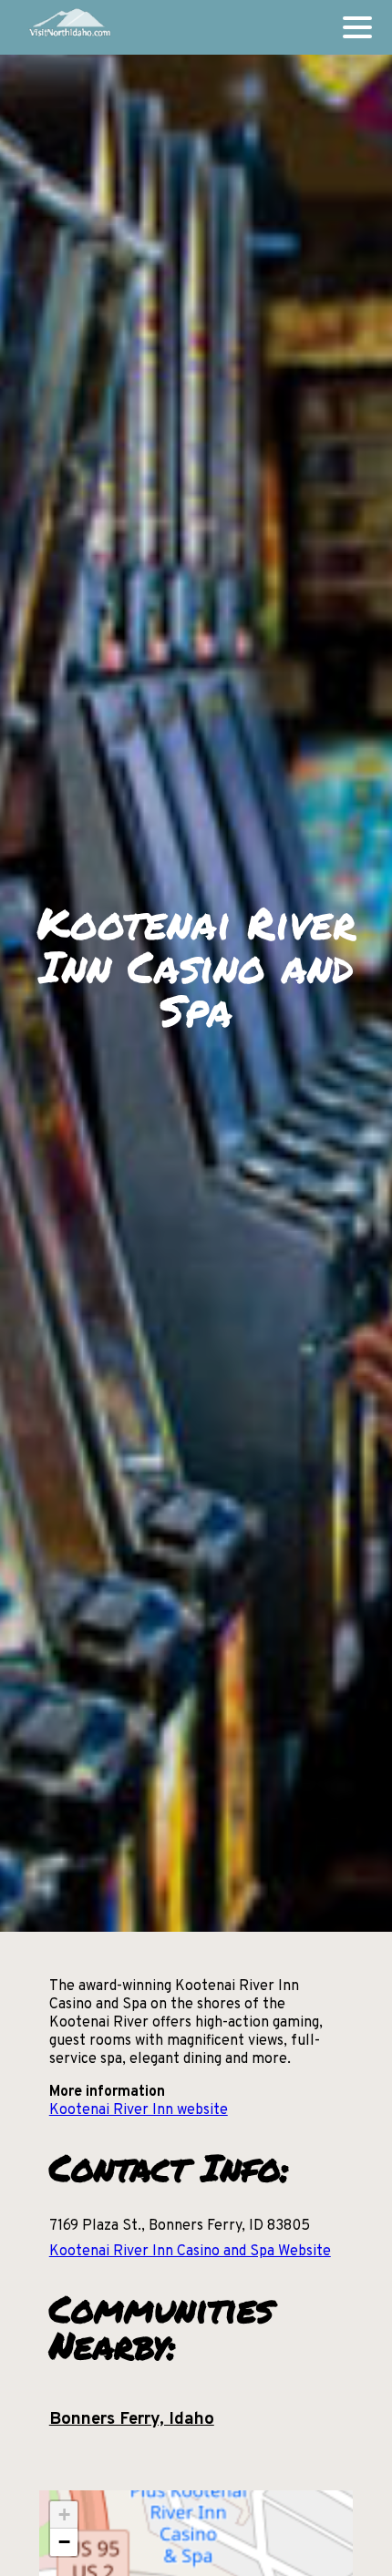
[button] (64, 2515)
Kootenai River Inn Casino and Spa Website (190, 2252)
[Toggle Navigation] (357, 27)
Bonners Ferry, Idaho (132, 2419)
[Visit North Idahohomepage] (69, 27)
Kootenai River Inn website (139, 2110)
